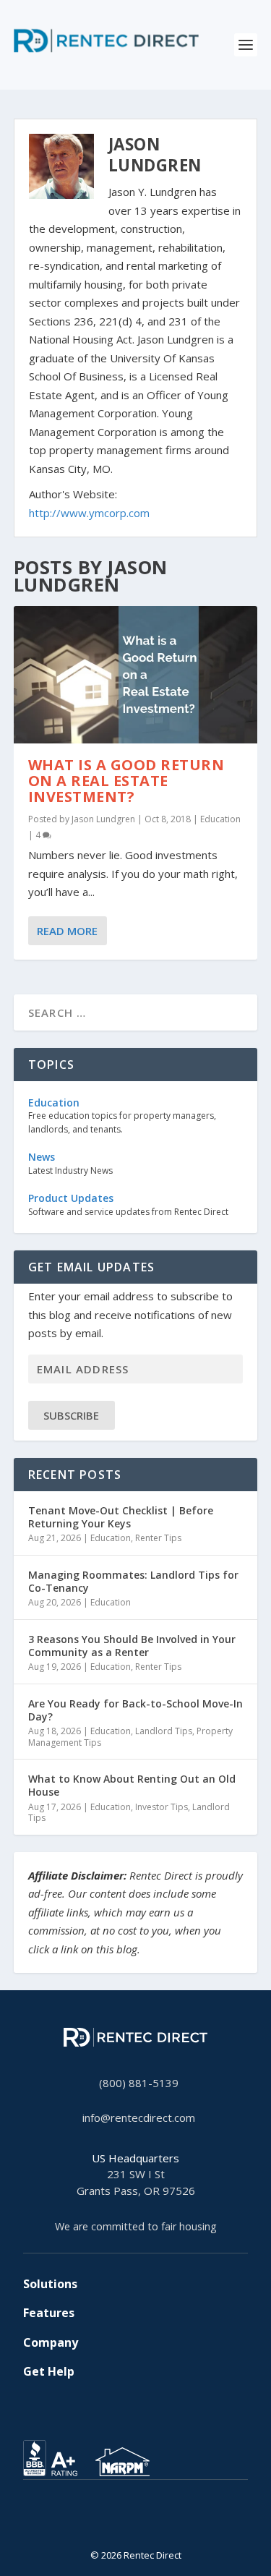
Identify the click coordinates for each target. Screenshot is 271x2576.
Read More (67, 931)
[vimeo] (159, 2522)
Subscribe (71, 1415)
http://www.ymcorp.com (89, 513)
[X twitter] (113, 2522)
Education (220, 819)
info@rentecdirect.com (139, 2117)
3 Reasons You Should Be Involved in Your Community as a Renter (132, 1646)
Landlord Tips (164, 1731)
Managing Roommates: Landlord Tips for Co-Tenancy (133, 1581)
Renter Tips (158, 1538)
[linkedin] (136, 2522)
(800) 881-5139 (139, 2083)
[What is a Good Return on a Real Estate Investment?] (136, 675)
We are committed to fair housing (136, 2226)
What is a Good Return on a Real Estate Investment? (126, 781)
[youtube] (147, 2522)
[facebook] (124, 2522)
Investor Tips (162, 1807)
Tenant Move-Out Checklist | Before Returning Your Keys (121, 1517)
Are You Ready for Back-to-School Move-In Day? (135, 1710)
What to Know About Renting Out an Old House (132, 1785)
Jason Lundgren (103, 819)
